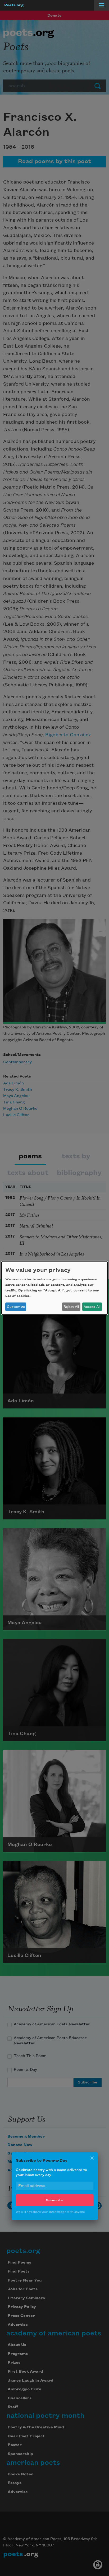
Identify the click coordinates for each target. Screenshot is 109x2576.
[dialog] (54, 1288)
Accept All (92, 1307)
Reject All (71, 1307)
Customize (16, 1307)
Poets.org (14, 5)
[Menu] (102, 5)
